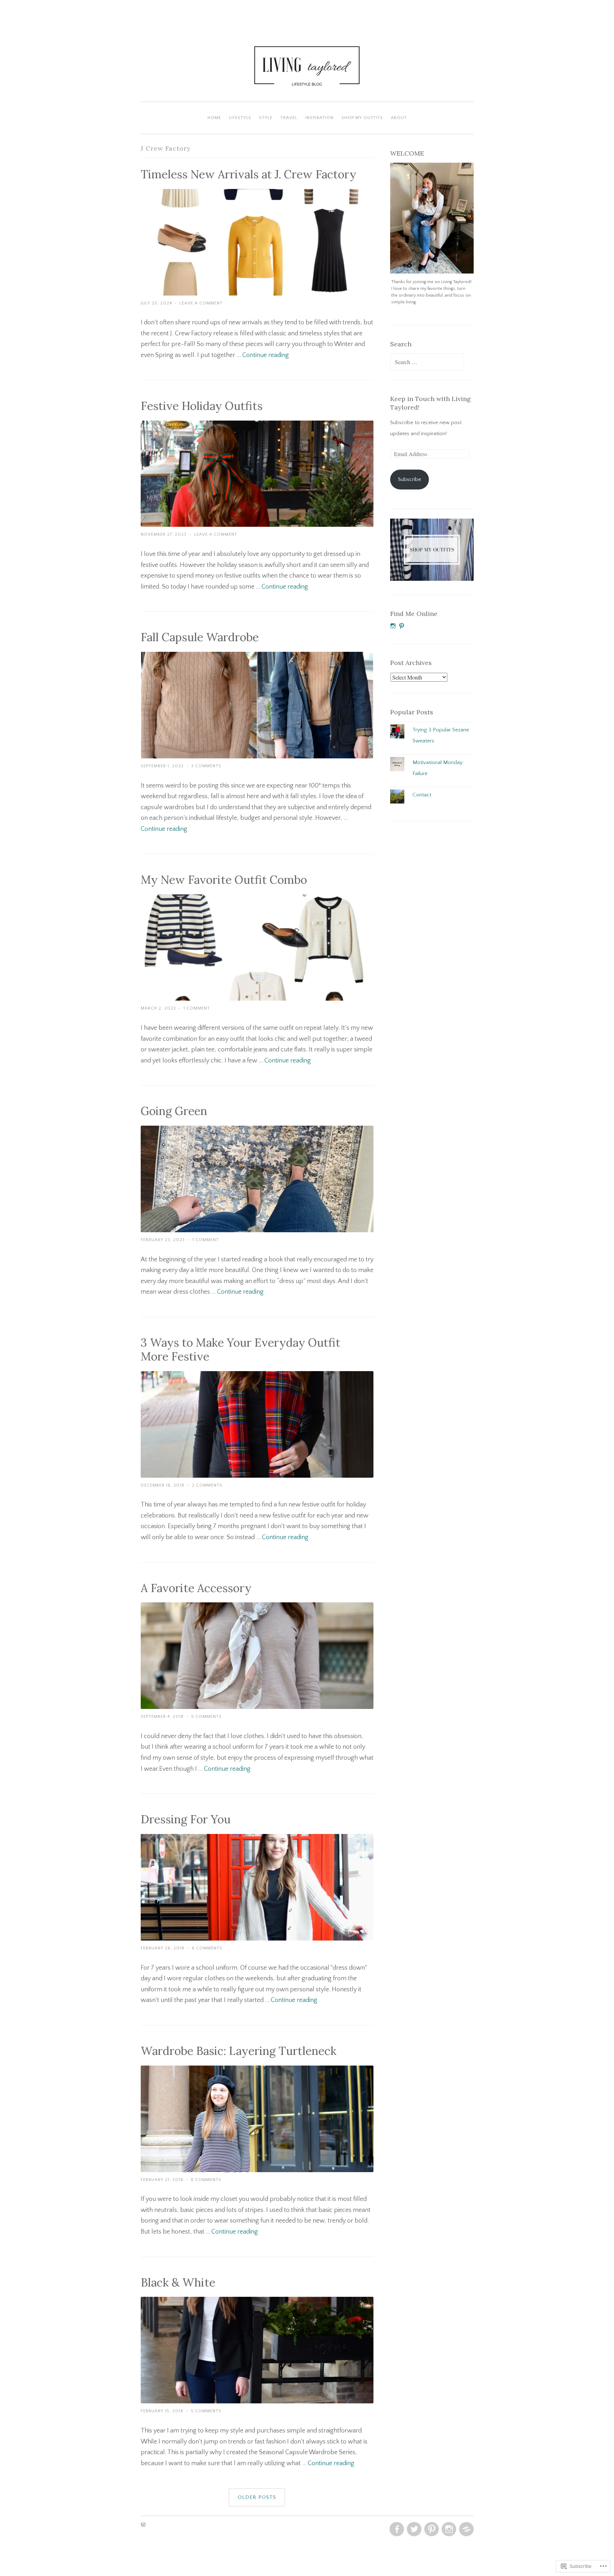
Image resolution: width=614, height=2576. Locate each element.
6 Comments (207, 1948)
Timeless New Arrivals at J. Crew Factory (249, 174)
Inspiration (319, 118)
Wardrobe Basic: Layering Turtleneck (239, 2051)
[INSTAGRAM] (448, 2529)
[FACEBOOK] (396, 2529)
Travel (289, 118)
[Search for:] (427, 362)
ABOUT (399, 118)
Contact (422, 795)
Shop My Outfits (362, 118)
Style (266, 118)
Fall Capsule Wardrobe (200, 637)
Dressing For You (186, 1819)
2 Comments (207, 1485)
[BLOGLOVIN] (466, 2529)
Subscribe (410, 479)
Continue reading (266, 355)
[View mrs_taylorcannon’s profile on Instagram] (393, 626)
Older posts (257, 2497)
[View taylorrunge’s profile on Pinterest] (402, 626)
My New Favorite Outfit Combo (224, 880)
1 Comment (197, 1008)
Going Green (174, 1111)
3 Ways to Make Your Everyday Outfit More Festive (241, 1349)
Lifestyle (240, 118)
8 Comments (206, 2180)
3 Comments (206, 766)
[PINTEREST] (431, 2529)
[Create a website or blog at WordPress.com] (143, 2525)
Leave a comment (201, 303)
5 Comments (206, 1717)
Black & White (178, 2282)
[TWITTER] (413, 2529)
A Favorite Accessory (196, 1588)
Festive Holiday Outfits (202, 406)
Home (214, 118)
